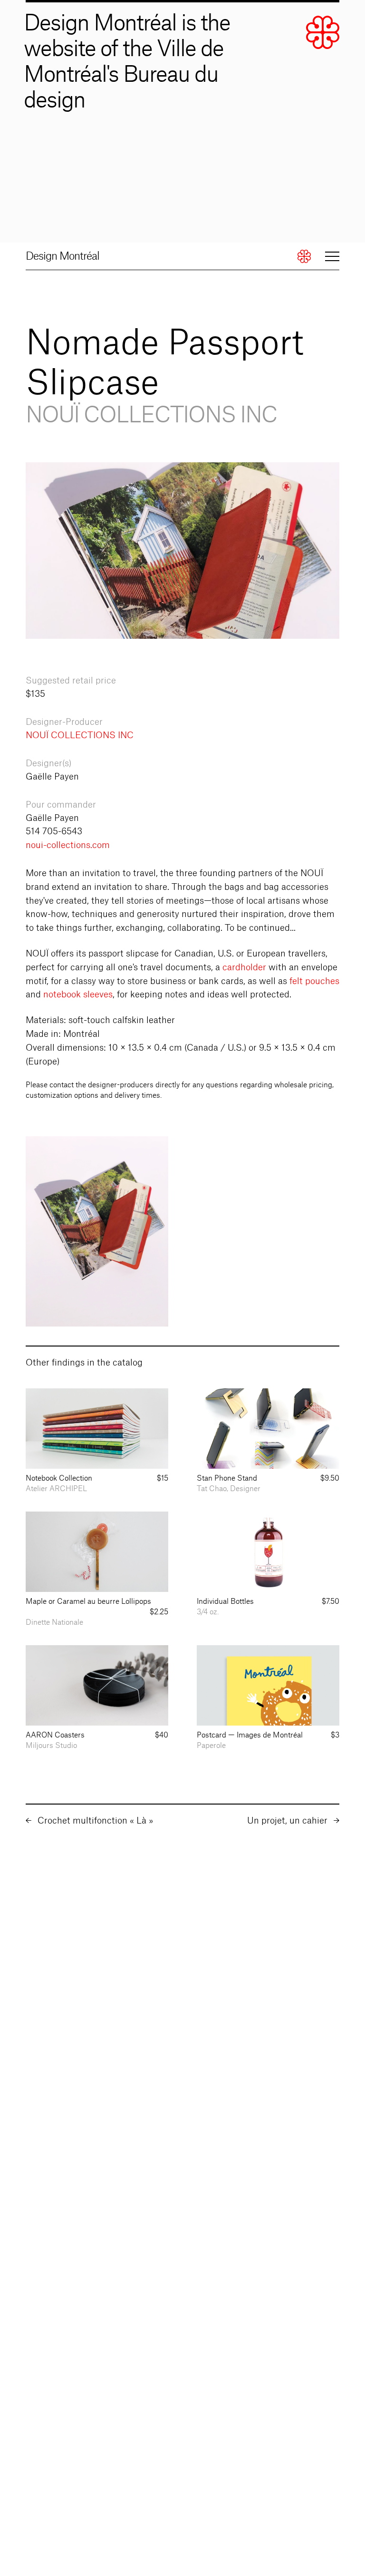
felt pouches (314, 981)
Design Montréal (62, 256)
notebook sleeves (78, 995)
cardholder (244, 967)
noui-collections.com (68, 845)
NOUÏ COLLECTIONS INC (80, 735)
